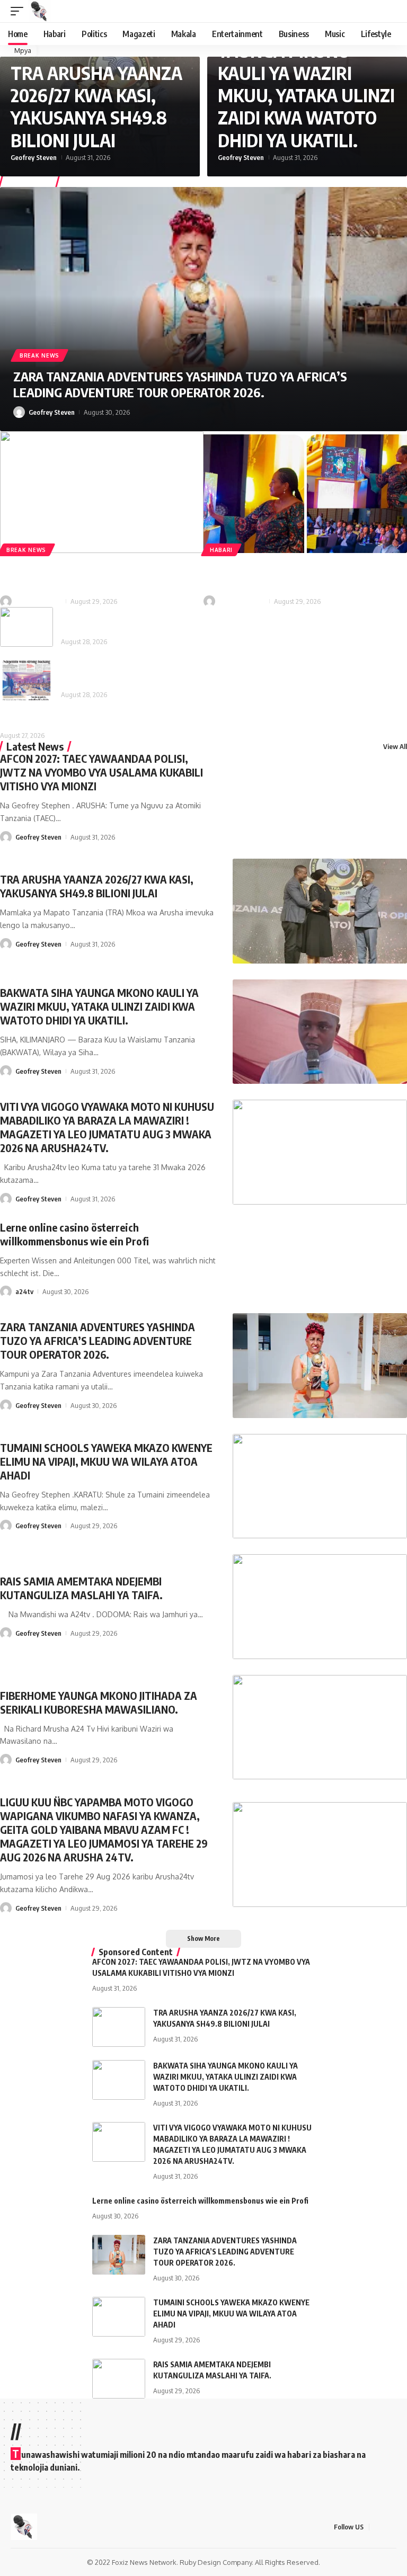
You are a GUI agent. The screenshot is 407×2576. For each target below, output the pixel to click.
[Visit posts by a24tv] (6, 1291)
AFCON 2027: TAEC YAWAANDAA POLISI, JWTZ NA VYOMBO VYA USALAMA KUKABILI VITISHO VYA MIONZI (101, 772)
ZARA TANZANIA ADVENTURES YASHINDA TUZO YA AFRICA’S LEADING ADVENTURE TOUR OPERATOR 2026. (180, 384)
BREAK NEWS (39, 355)
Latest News (35, 746)
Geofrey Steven (34, 157)
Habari (221, 550)
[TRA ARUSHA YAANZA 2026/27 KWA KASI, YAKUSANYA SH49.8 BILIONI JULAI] (320, 911)
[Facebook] (378, 2527)
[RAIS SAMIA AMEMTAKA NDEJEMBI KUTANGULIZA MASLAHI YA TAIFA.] (102, 492)
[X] (391, 2527)
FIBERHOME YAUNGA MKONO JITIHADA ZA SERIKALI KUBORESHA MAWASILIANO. (302, 575)
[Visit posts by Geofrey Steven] (19, 412)
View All (395, 746)
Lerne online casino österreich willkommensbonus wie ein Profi (74, 1234)
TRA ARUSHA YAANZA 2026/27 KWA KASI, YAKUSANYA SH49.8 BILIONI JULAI (96, 106)
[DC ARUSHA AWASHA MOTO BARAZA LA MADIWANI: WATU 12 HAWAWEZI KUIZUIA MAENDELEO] (26, 627)
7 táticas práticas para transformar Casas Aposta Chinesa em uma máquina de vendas (160, 719)
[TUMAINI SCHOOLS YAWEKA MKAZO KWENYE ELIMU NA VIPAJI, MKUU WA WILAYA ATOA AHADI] (320, 1486)
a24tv (24, 1291)
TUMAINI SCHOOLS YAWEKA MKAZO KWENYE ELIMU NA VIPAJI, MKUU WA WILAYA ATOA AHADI (106, 1461)
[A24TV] (40, 11)
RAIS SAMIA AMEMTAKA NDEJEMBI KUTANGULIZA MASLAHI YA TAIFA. (81, 575)
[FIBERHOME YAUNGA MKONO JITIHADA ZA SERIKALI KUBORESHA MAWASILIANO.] (305, 492)
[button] (20, 11)
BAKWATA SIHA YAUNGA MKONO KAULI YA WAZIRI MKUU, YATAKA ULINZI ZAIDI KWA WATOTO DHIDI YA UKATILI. (306, 84)
